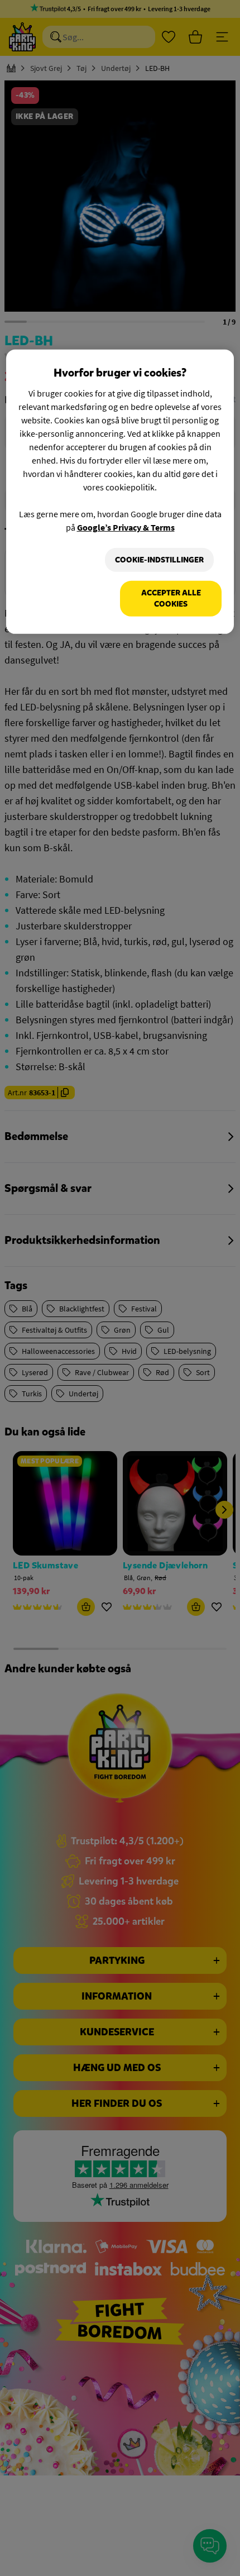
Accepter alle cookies (171, 598)
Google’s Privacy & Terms (126, 527)
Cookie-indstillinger (159, 560)
